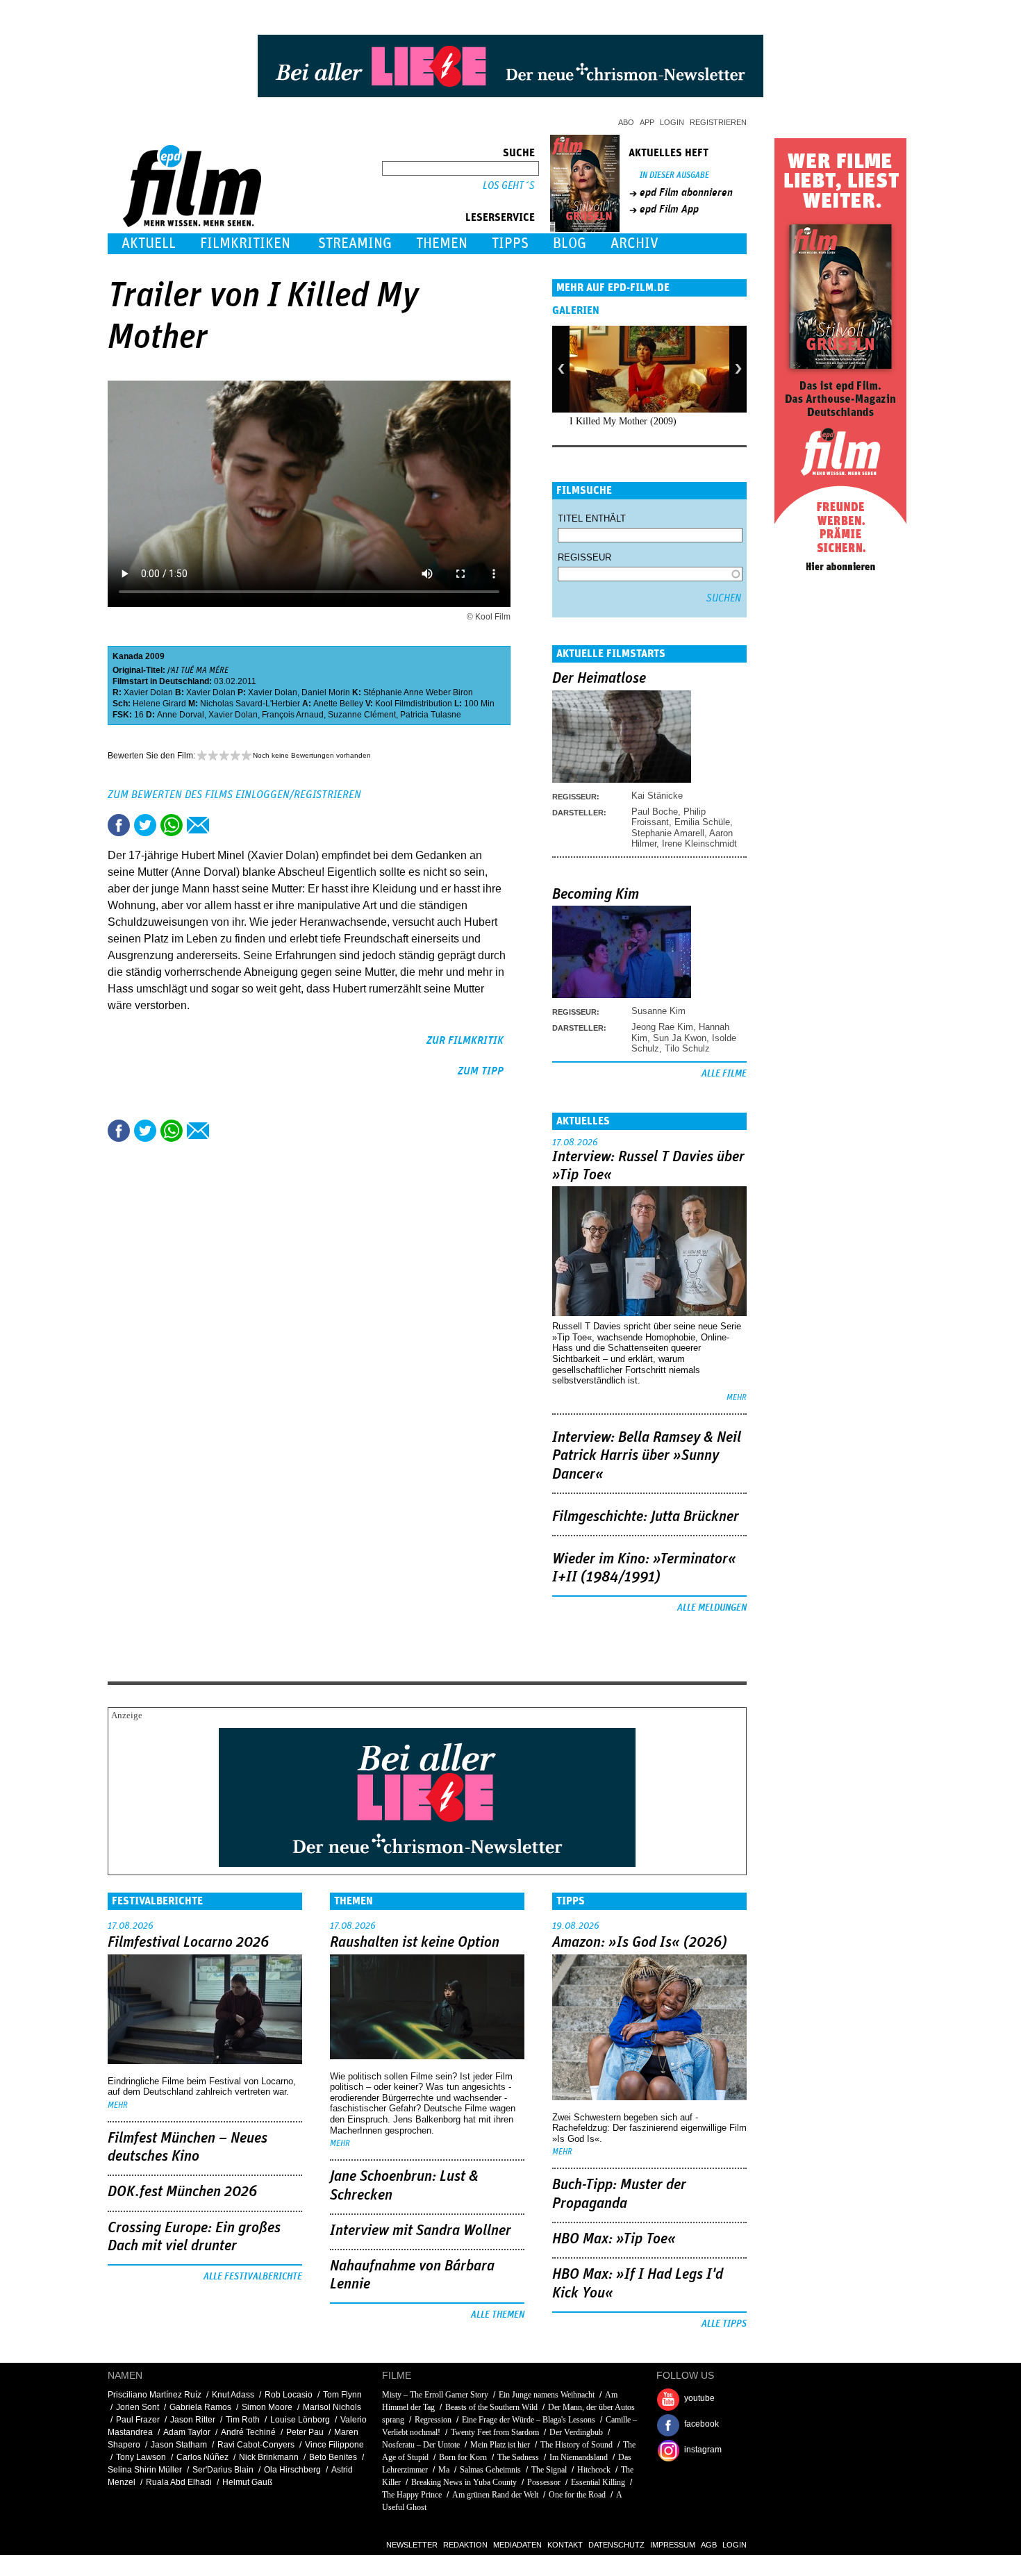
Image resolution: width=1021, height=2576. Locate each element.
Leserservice (500, 217)
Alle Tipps (724, 2324)
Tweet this (145, 825)
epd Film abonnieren (686, 192)
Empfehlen (198, 825)
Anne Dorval (181, 715)
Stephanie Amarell (668, 833)
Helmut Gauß (247, 2482)
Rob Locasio (289, 2395)
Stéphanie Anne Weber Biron (418, 692)
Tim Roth (243, 2420)
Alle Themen (498, 2315)
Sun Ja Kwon (680, 1038)
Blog (570, 243)
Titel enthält (592, 518)
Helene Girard (159, 704)
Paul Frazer (138, 2420)
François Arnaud (293, 715)
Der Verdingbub (576, 2432)
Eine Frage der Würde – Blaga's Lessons (529, 2420)
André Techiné (248, 2432)
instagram (703, 2450)
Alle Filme (724, 1074)
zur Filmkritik (465, 1040)
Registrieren (718, 122)
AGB (709, 2545)
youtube (699, 2398)
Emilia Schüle (702, 822)
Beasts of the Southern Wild (491, 2407)
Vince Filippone (334, 2445)
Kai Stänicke (657, 796)
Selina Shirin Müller (145, 2470)
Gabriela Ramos (200, 2407)
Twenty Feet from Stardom (495, 2432)
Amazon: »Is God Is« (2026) (640, 1943)
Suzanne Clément (362, 715)
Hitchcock (594, 2470)
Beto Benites (333, 2457)
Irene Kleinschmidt (699, 844)
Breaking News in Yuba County (464, 2482)
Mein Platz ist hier (500, 2445)
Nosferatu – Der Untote (421, 2445)
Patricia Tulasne (431, 715)
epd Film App (669, 209)
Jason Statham (179, 2445)
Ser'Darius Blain (223, 2470)
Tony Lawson (141, 2457)
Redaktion (465, 2545)
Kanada (128, 656)
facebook (702, 2424)
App (647, 122)
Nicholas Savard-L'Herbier (250, 704)
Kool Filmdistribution (414, 704)
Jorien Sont (138, 2407)
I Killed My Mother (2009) (623, 421)
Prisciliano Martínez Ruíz (155, 2395)
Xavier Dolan (148, 692)
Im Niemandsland (579, 2457)
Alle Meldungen (712, 1608)
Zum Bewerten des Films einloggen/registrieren (234, 795)
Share (172, 825)
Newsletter (412, 2545)
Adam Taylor (187, 2432)
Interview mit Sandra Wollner (421, 2231)
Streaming (355, 243)
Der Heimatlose (599, 679)
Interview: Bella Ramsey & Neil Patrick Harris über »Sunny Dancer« (647, 1456)
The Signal (549, 2470)
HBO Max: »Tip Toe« (614, 2239)
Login (672, 122)
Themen (442, 243)
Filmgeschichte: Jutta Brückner (646, 1517)
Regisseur (584, 557)
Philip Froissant (669, 817)
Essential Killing (598, 2482)
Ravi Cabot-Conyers (256, 2445)
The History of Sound (576, 2445)
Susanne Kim (658, 1011)
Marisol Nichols (332, 2407)
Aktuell (149, 243)
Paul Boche (655, 812)
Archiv (634, 243)
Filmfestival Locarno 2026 (188, 1943)
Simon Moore (267, 2407)
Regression (433, 2420)
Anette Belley (338, 704)
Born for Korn (463, 2457)
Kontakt (565, 2545)
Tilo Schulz (687, 1048)
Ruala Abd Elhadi (179, 2482)
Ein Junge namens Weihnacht (547, 2395)
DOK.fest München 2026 (182, 2192)
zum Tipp (481, 1071)
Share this (119, 825)
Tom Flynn (342, 2395)
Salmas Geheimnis (490, 2470)
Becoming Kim (596, 895)
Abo (626, 122)
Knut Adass (233, 2395)
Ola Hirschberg (292, 2470)
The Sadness (518, 2457)
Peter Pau (305, 2432)
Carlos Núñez (202, 2457)
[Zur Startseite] (193, 224)
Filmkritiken (245, 243)
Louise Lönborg (300, 2420)
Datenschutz (616, 2545)
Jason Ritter (193, 2420)
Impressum (673, 2545)
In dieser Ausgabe (674, 175)
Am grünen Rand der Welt (495, 2495)
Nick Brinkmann (269, 2457)
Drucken (224, 825)
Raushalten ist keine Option (415, 1943)
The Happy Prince (412, 2495)
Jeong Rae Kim (662, 1027)
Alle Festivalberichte (253, 2277)
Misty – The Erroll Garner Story (435, 2395)
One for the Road (577, 2495)
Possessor (544, 2482)
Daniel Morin (326, 692)
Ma (444, 2470)
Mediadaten (517, 2545)
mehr (737, 1398)
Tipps (510, 243)
